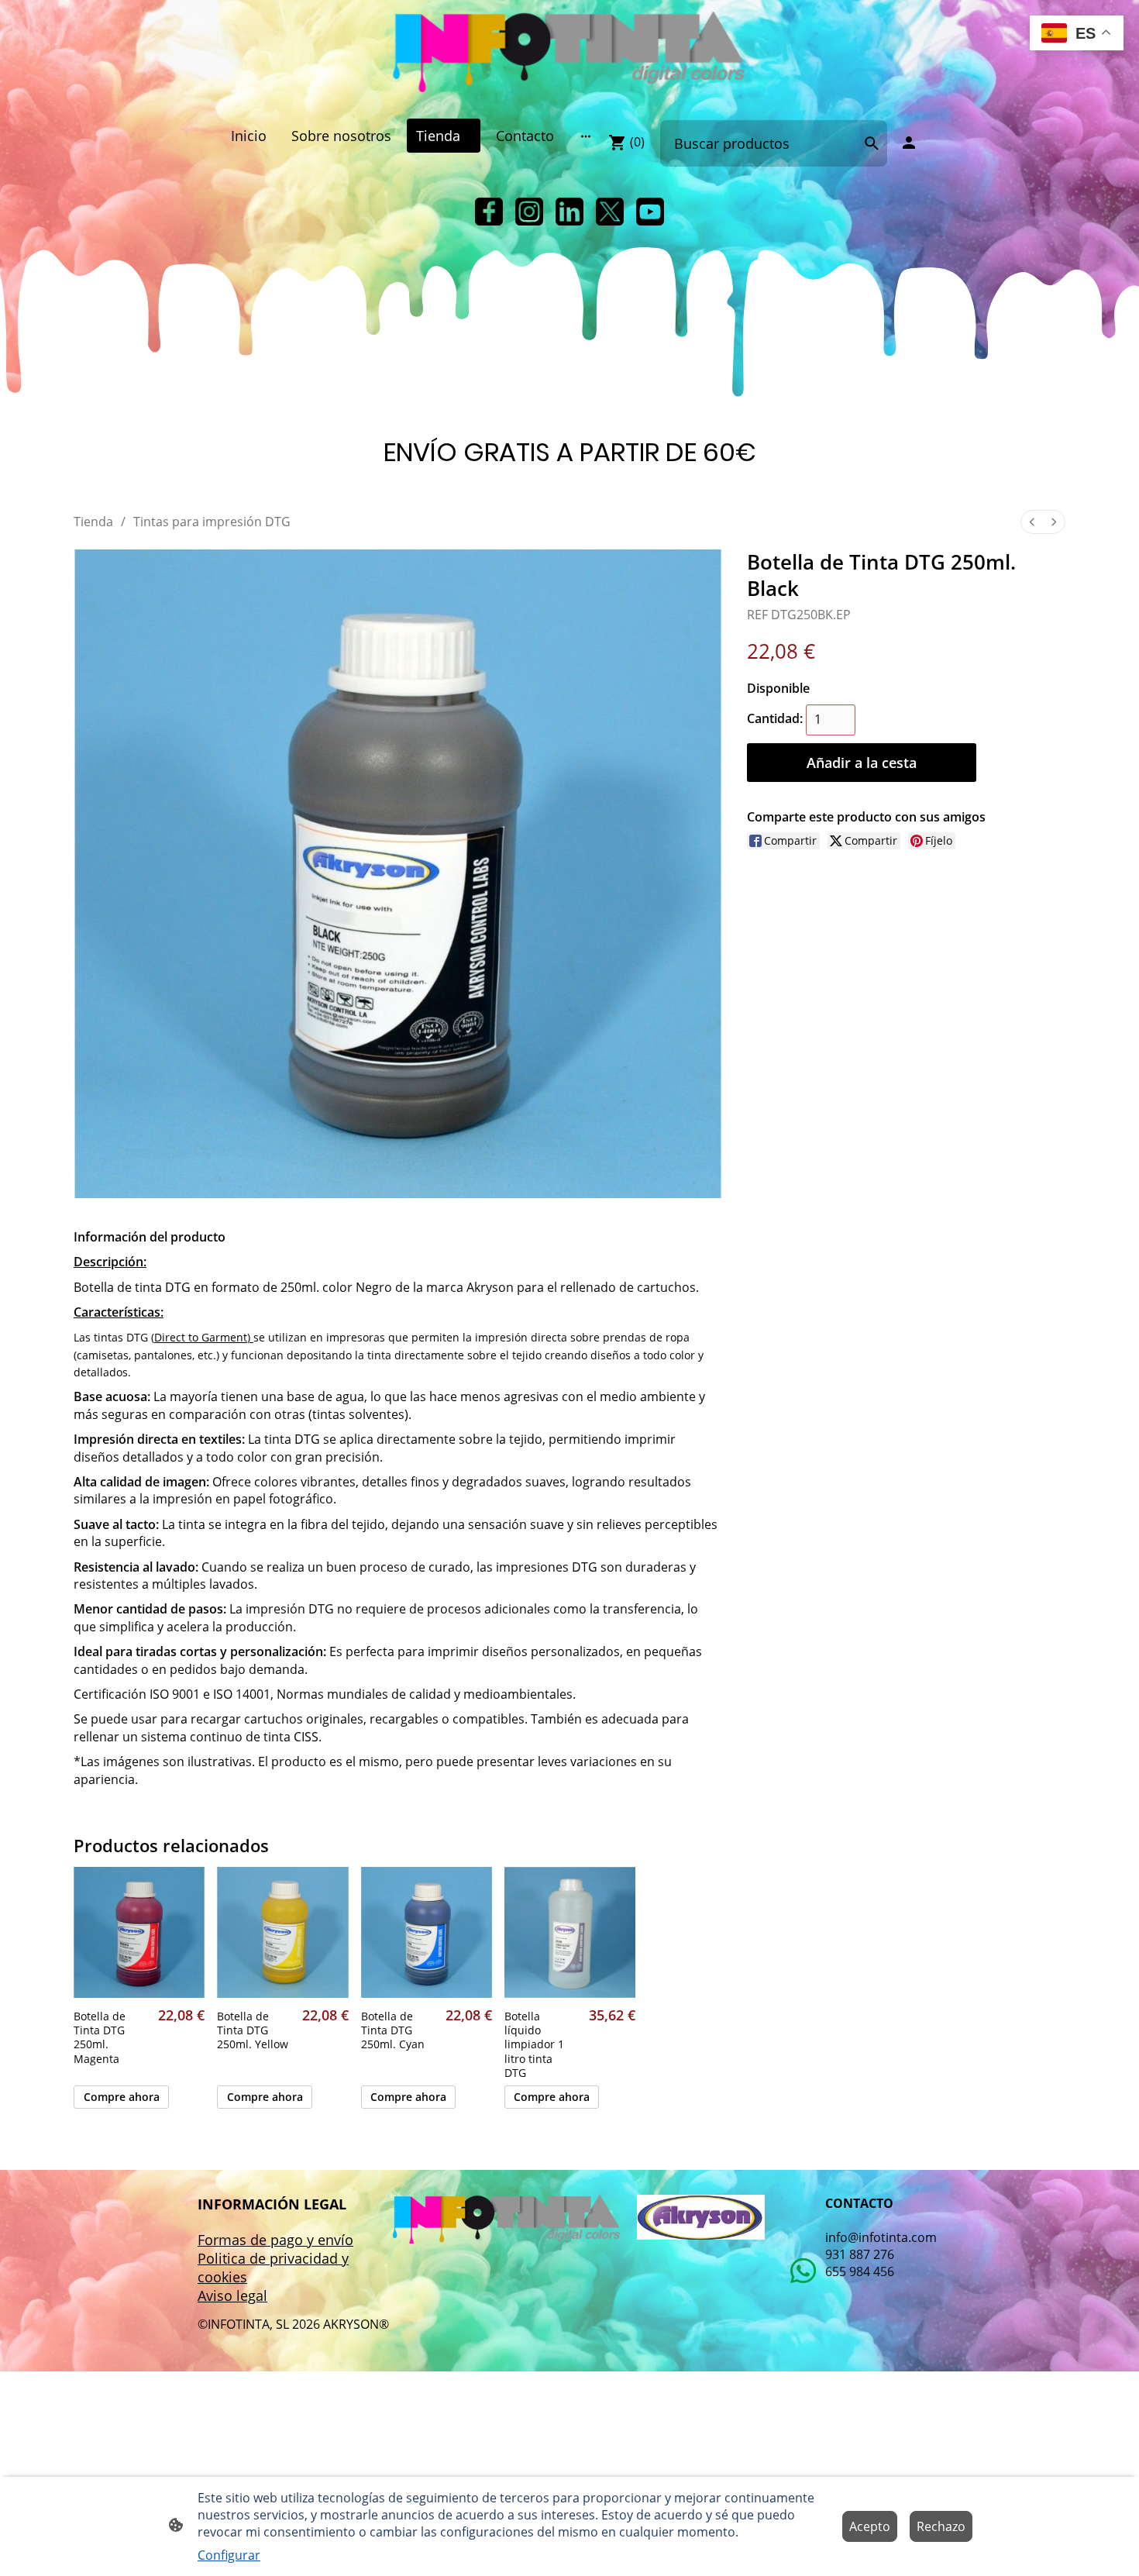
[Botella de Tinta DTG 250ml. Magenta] (139, 1932)
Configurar (229, 2555)
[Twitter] (610, 212)
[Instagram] (529, 212)
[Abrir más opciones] (586, 136)
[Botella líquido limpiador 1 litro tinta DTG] (570, 1932)
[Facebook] (489, 212)
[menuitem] (1032, 522)
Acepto (870, 2526)
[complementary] (1077, 34)
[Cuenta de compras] (909, 143)
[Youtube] (650, 212)
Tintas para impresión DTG (212, 522)
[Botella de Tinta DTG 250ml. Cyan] (427, 1932)
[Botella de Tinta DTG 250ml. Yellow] (282, 1932)
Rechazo (941, 2526)
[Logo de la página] (569, 53)
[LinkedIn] (569, 212)
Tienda (93, 522)
